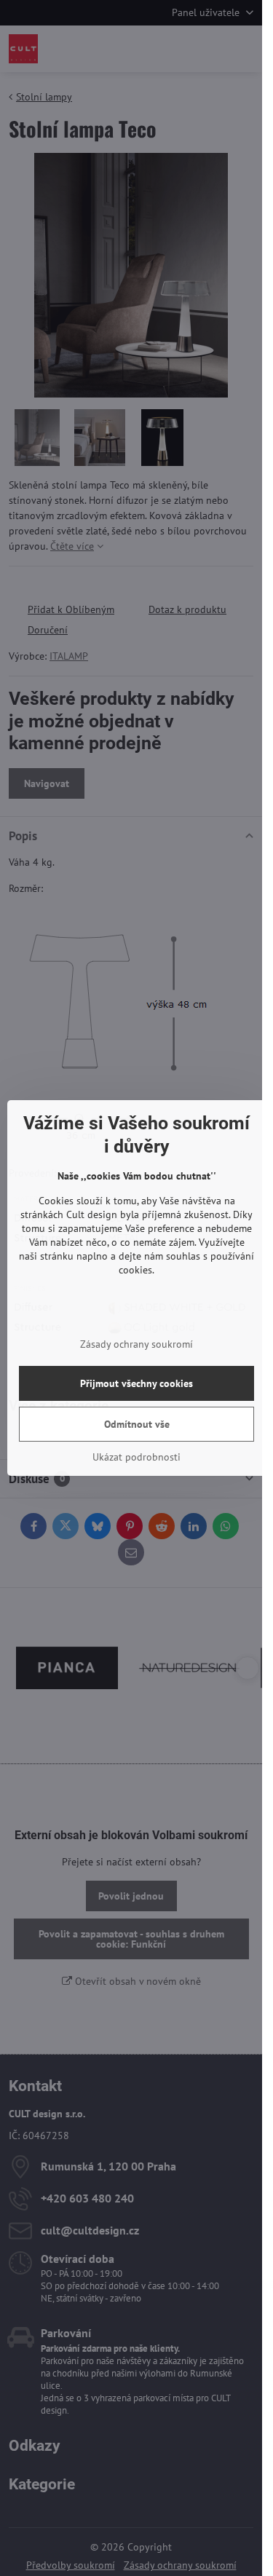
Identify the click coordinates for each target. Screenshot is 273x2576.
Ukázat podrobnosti (136, 1457)
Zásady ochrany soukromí (136, 1344)
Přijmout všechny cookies (136, 1383)
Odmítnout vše (137, 1424)
